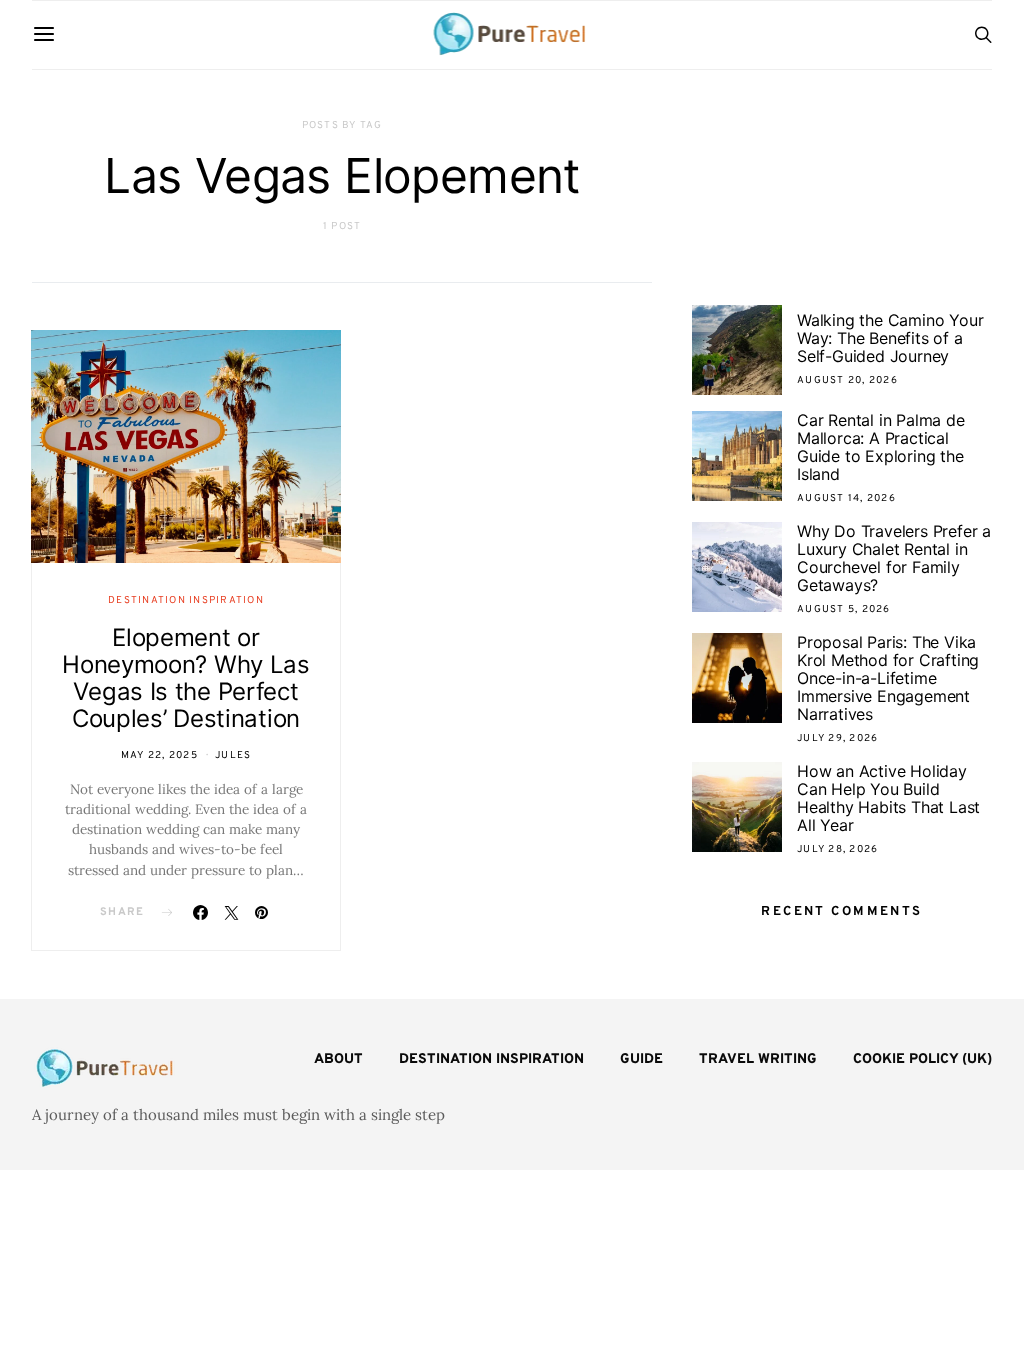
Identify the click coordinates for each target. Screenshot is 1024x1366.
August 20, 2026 (847, 380)
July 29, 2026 (837, 738)
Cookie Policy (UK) (922, 1059)
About (338, 1059)
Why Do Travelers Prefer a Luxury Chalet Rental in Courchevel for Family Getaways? (894, 558)
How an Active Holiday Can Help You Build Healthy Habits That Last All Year (888, 798)
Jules (233, 755)
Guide (641, 1059)
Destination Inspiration (186, 600)
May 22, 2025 (159, 755)
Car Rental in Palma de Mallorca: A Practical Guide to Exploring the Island (881, 447)
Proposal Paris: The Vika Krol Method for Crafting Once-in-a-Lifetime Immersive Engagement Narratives (888, 678)
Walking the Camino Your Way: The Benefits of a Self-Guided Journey (890, 338)
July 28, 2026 (837, 849)
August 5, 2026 (844, 609)
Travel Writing (758, 1059)
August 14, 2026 (846, 498)
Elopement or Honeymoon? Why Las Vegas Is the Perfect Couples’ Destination (186, 678)
